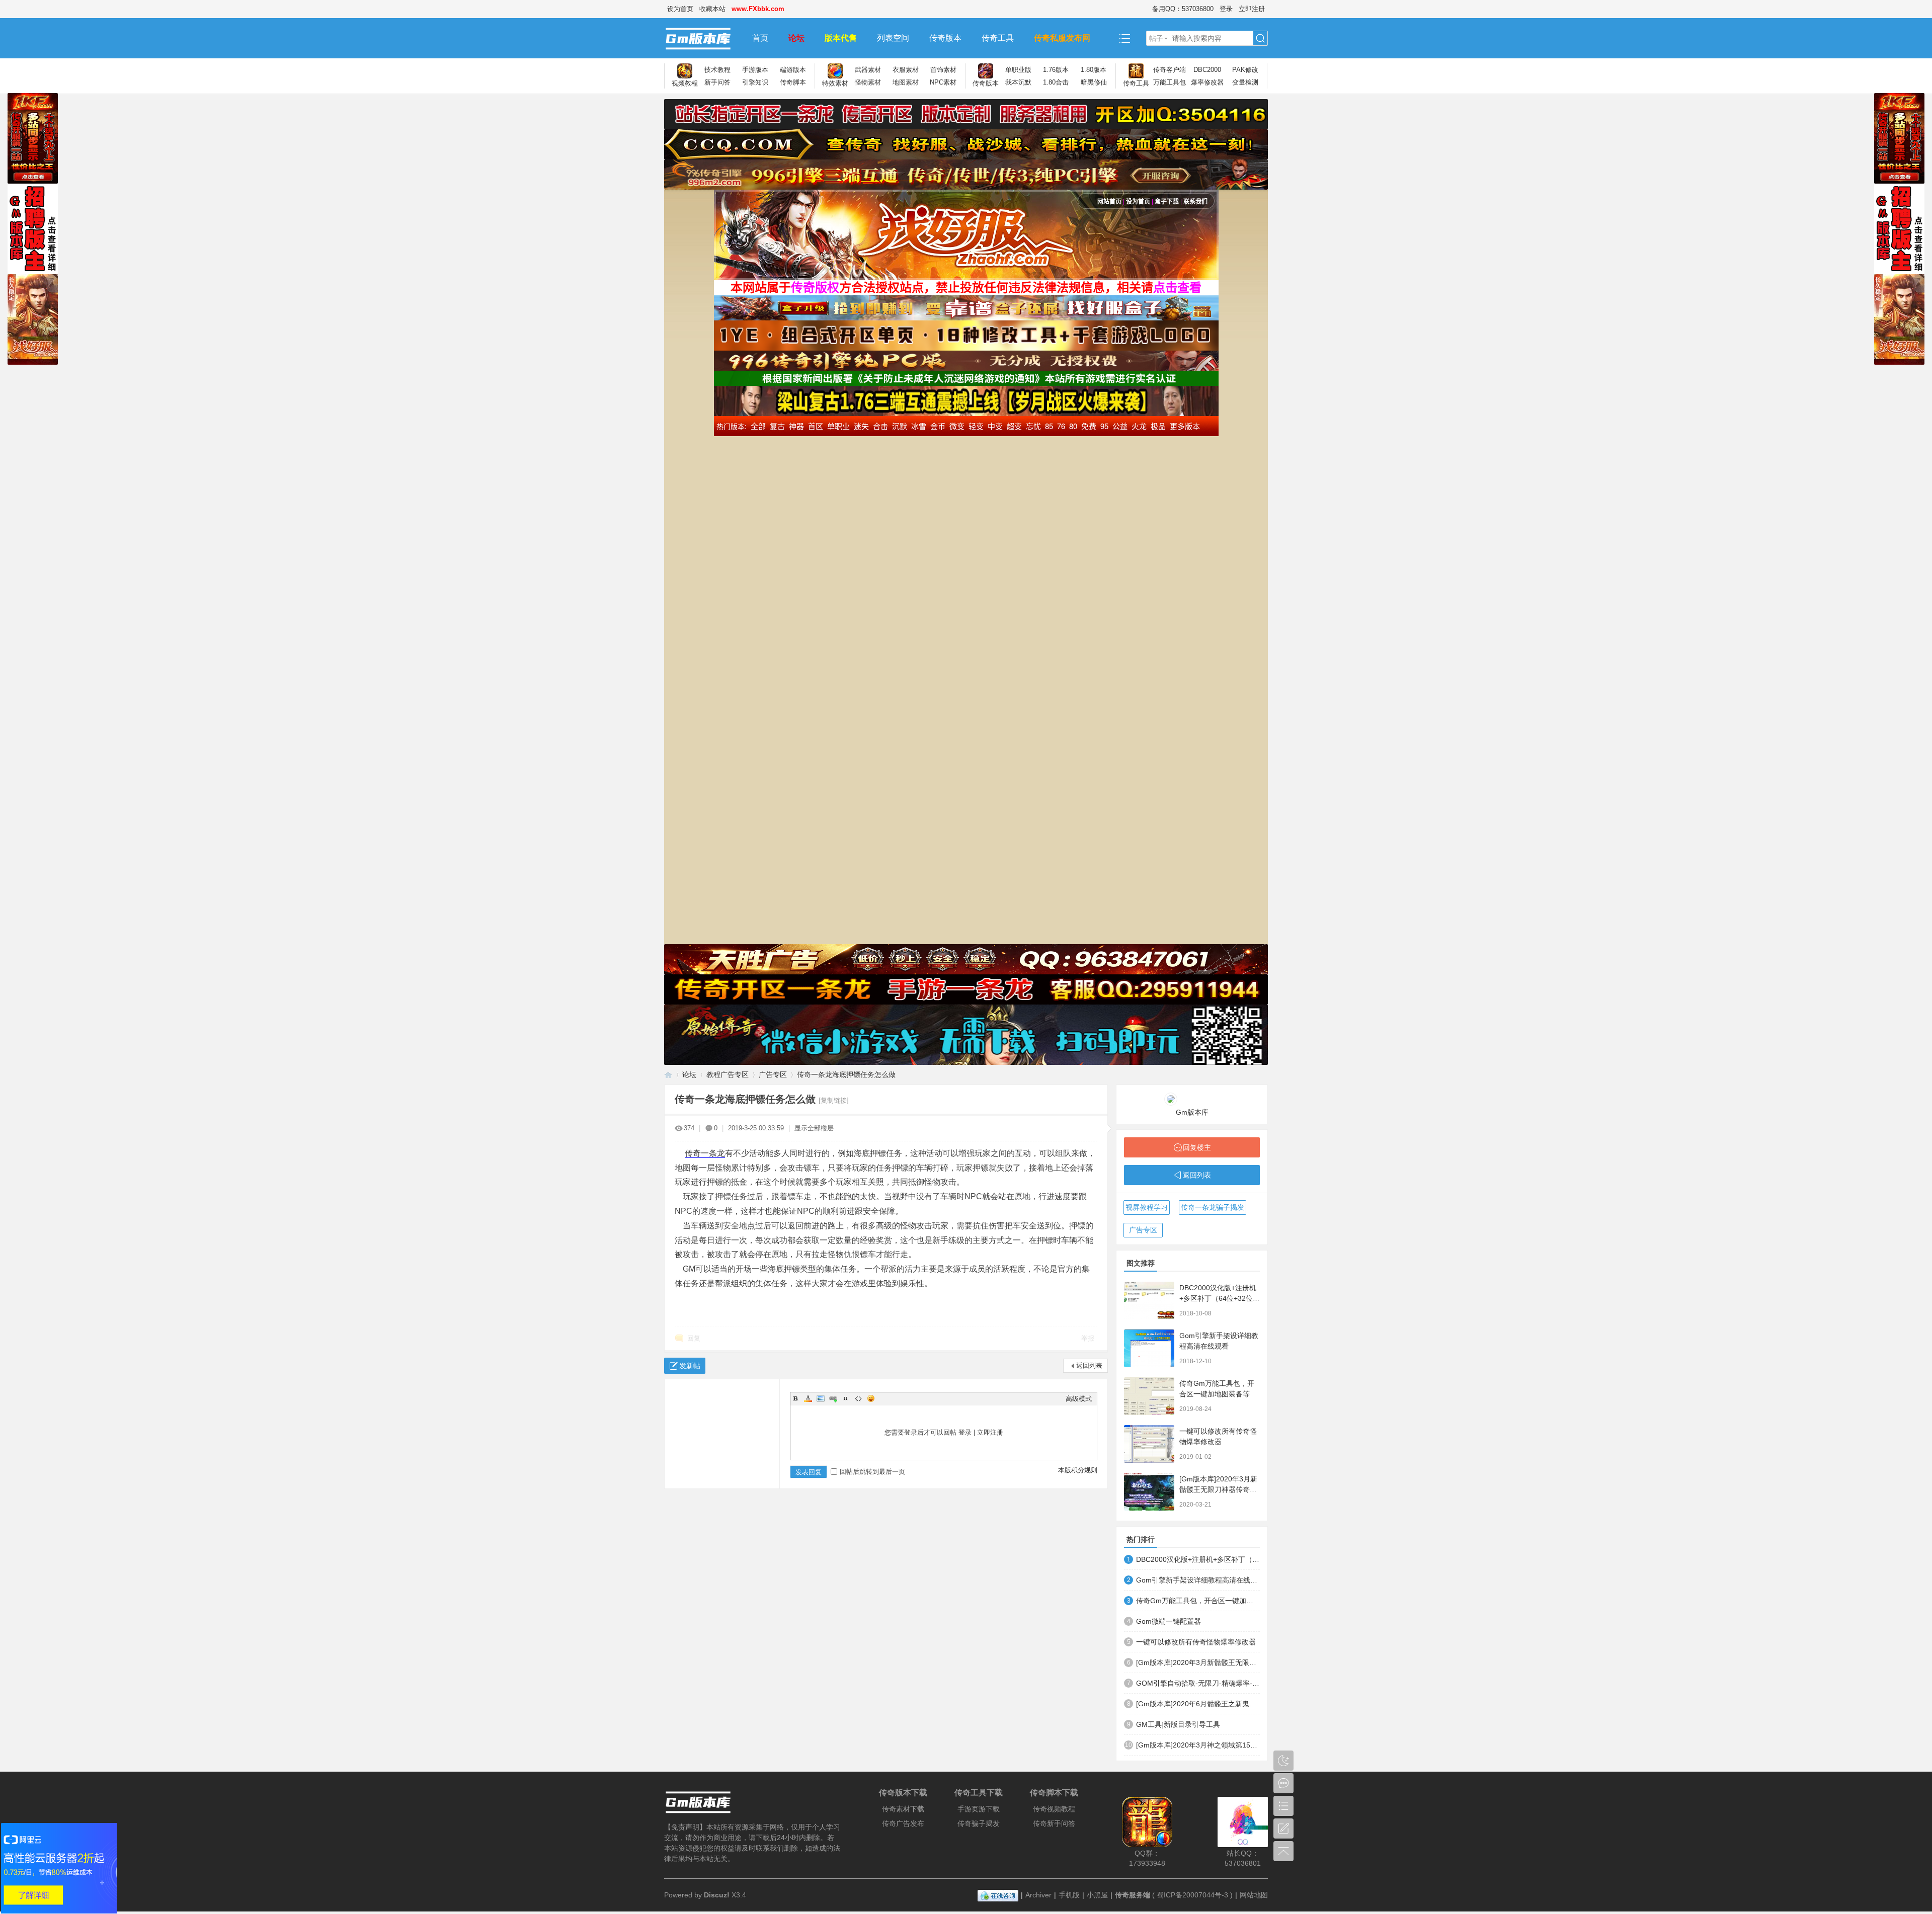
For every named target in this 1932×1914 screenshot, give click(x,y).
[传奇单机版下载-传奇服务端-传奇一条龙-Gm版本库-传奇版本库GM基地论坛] (703, 38)
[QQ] (998, 1895)
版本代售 (841, 38)
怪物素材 (868, 82)
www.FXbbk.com (758, 9)
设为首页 (680, 9)
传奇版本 (945, 38)
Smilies (871, 1398)
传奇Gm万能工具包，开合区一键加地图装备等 (1198, 1601)
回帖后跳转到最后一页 (872, 1472)
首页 (760, 38)
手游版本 (755, 70)
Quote (846, 1398)
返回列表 (1089, 1365)
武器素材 (868, 70)
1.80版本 (1094, 70)
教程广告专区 (728, 1074)
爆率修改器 (1207, 82)
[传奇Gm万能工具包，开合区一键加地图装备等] (1149, 1396)
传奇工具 (998, 38)
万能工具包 (1170, 82)
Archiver (1038, 1895)
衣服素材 (906, 70)
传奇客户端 (1170, 70)
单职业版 (1018, 70)
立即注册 (1252, 9)
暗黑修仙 (1094, 82)
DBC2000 (1207, 70)
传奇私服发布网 (1062, 38)
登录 (1226, 9)
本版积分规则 (1078, 1470)
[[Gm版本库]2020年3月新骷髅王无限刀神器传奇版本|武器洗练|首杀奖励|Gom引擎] (1149, 1492)
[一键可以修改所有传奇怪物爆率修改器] (1149, 1444)
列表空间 (893, 38)
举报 (1088, 1338)
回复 (694, 1338)
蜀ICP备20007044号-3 (1192, 1895)
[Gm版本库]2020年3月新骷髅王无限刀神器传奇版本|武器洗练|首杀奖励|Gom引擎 (1198, 1662)
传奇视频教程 (1054, 1809)
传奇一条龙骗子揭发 (1213, 1207)
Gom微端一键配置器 (1169, 1621)
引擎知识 (755, 82)
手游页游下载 (979, 1809)
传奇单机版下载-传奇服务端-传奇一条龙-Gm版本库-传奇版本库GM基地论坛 (668, 1075)
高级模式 (1079, 1399)
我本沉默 (1018, 82)
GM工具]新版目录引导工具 (1178, 1724)
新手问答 (717, 82)
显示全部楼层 (814, 1128)
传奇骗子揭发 (979, 1823)
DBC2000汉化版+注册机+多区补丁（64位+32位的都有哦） (1220, 1298)
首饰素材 (943, 70)
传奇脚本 (793, 82)
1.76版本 (1056, 70)
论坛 (796, 38)
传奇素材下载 (903, 1809)
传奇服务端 (1133, 1895)
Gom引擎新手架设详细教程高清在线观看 (1198, 1580)
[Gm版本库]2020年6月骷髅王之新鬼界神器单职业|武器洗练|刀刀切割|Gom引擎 (1198, 1704)
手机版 (1069, 1895)
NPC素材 (943, 82)
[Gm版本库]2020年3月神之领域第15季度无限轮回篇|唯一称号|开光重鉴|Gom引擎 (1198, 1745)
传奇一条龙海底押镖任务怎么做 (846, 1074)
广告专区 (773, 1074)
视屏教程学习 (1147, 1207)
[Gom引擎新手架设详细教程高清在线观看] (1149, 1348)
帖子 (1156, 38)
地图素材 (906, 82)
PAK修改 (1245, 70)
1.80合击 (1056, 82)
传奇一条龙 (705, 1153)
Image (821, 1398)
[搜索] (1260, 38)
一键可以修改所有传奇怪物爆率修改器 (1196, 1642)
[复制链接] (834, 1100)
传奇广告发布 (903, 1823)
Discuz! (717, 1895)
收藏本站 (712, 9)
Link (833, 1398)
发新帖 (690, 1366)
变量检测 (1245, 82)
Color (808, 1398)
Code (858, 1398)
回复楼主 (1197, 1147)
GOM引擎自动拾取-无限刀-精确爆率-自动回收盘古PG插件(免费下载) (1198, 1683)
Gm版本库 (1192, 1112)
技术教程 (717, 70)
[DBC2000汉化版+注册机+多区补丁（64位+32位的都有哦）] (1149, 1301)
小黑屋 (1097, 1895)
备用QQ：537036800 (1183, 9)
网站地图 (1254, 1895)
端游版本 (793, 70)
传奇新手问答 (1054, 1823)
